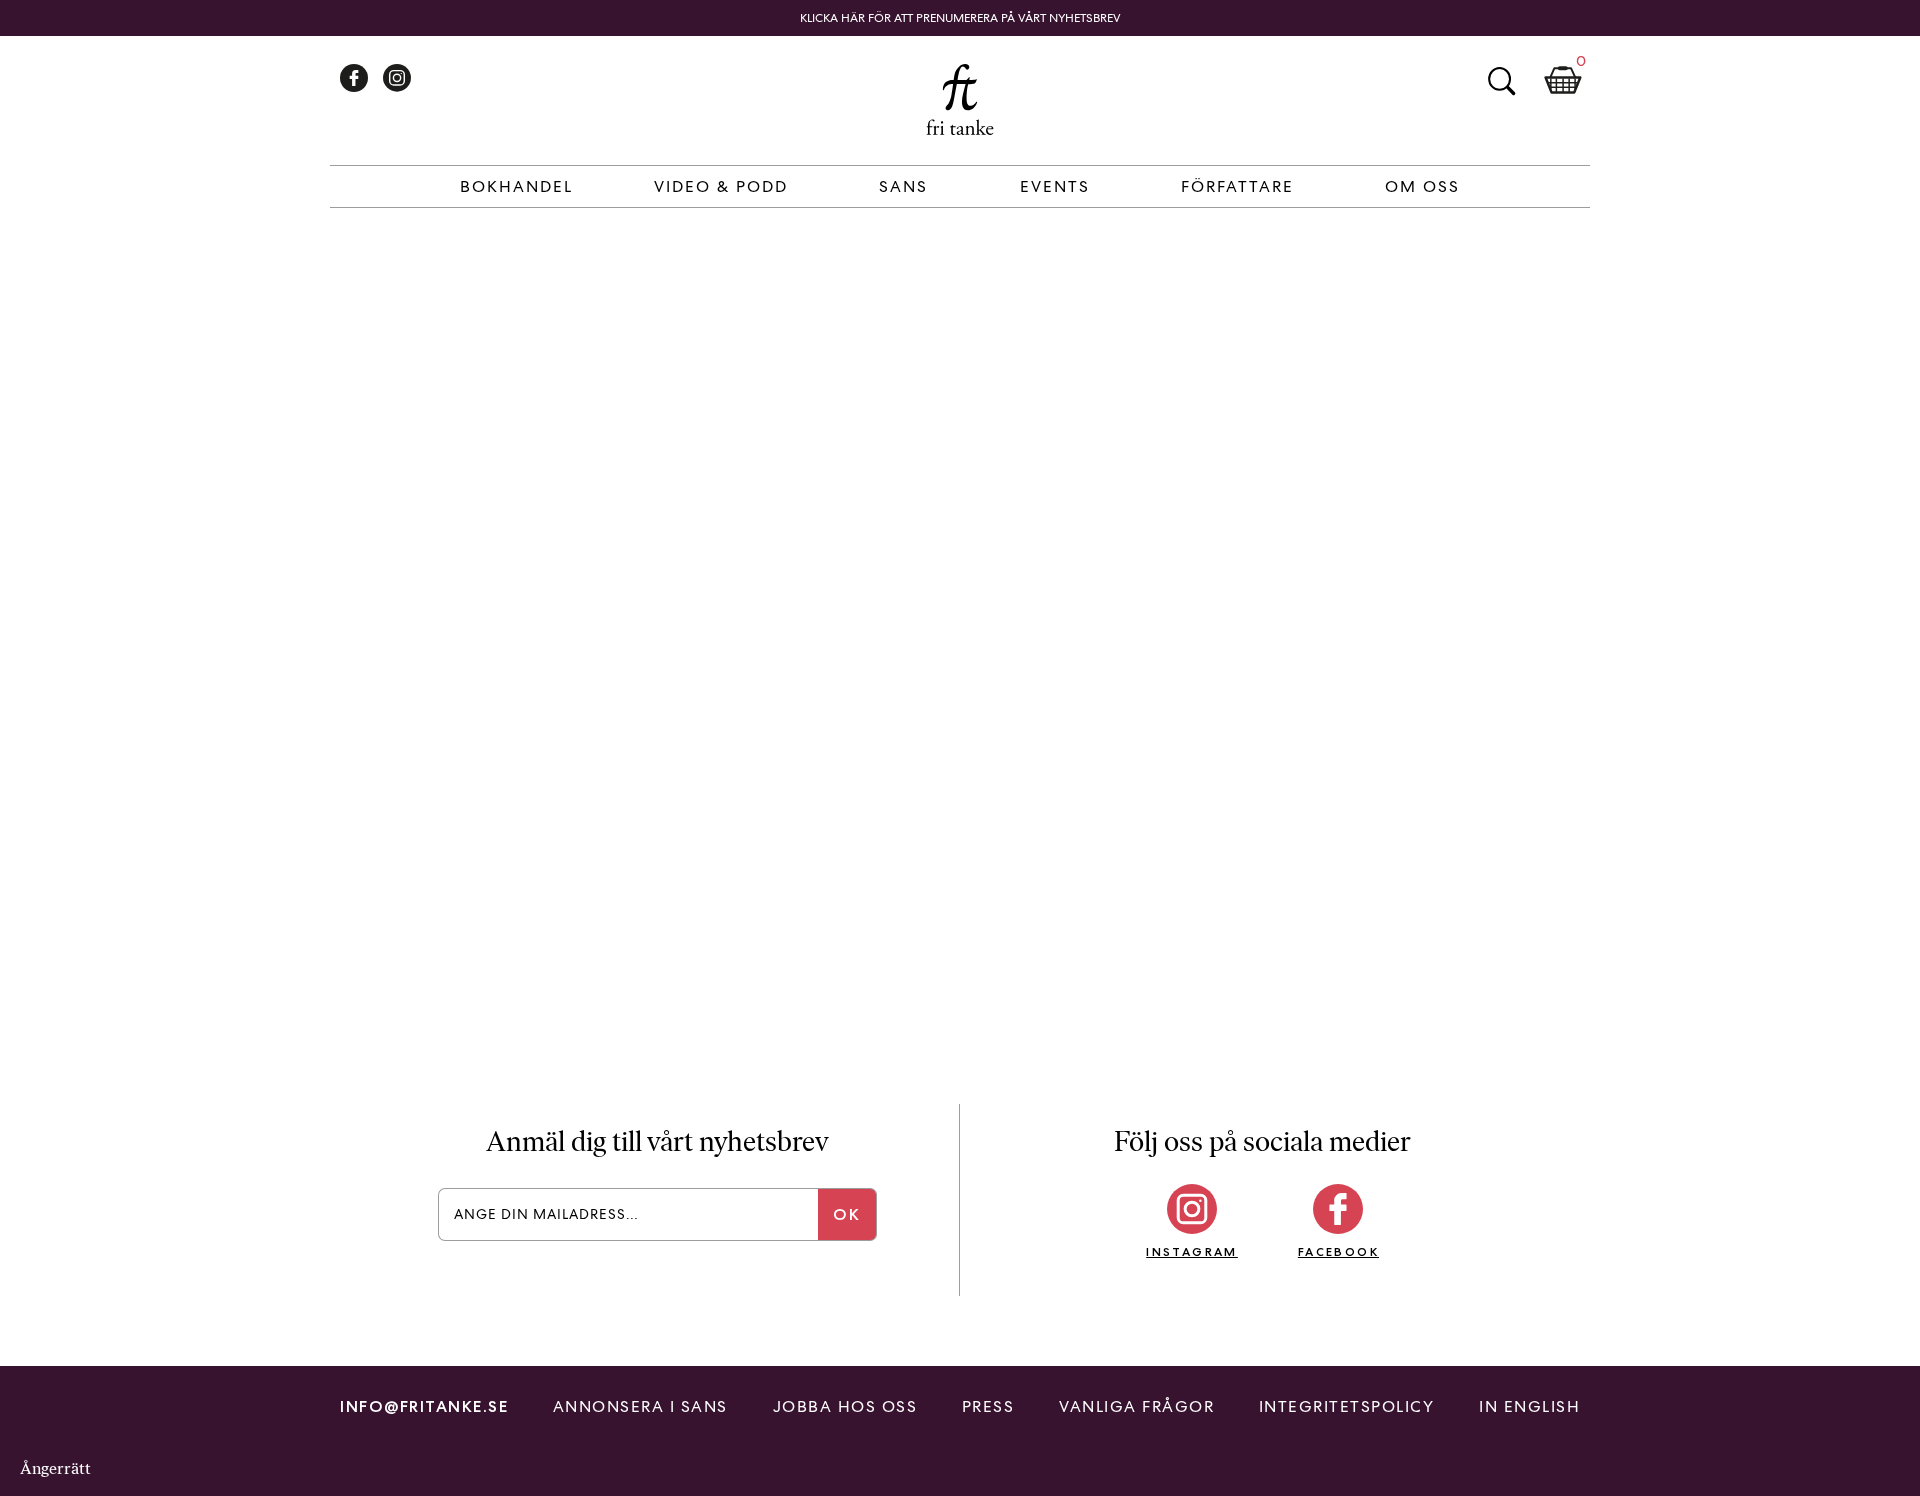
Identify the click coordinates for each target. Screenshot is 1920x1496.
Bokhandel (516, 186)
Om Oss (1422, 186)
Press (988, 1406)
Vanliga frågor (1136, 1406)
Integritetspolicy (1347, 1406)
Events (1055, 186)
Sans (903, 186)
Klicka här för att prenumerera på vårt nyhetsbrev (960, 18)
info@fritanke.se (424, 1406)
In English (1529, 1406)
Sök (1501, 81)
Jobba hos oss (845, 1406)
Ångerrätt (55, 1468)
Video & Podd (721, 186)
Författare (1237, 186)
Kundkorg (1563, 81)
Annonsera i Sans (640, 1406)
